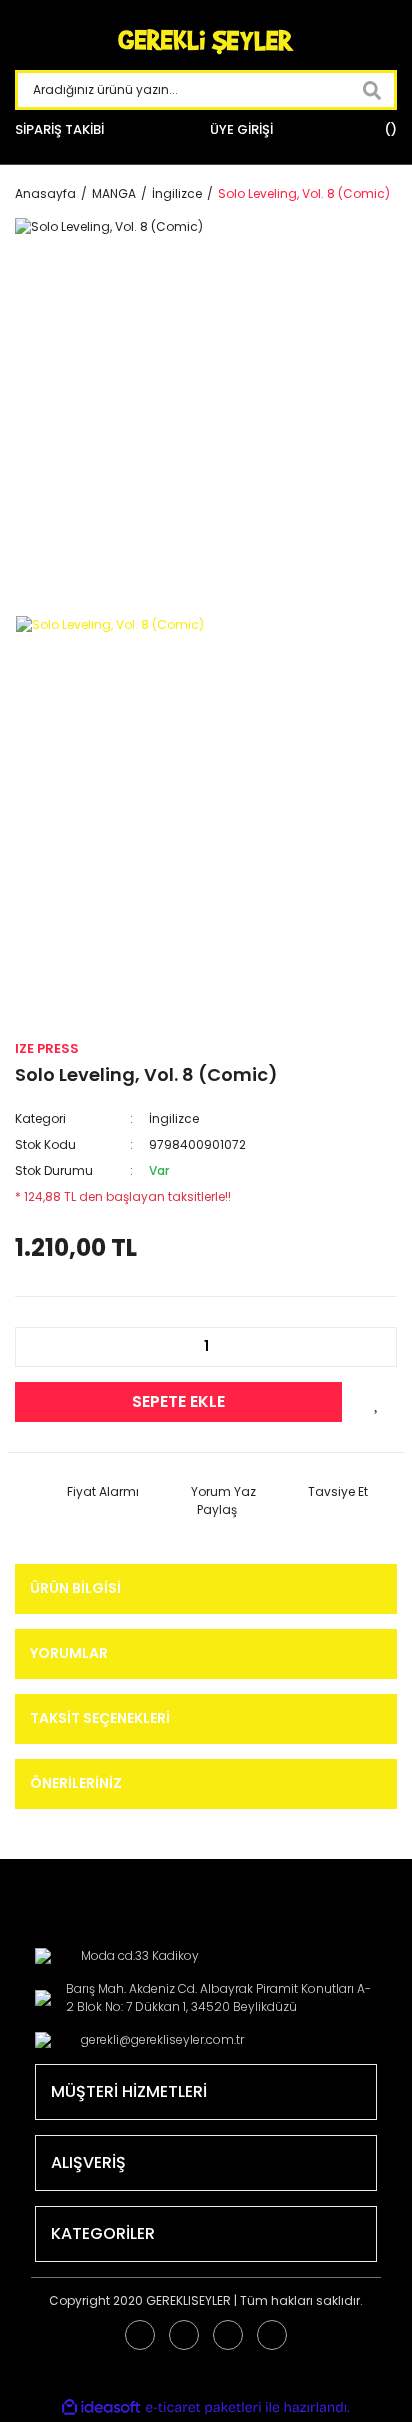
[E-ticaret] (203, 2407)
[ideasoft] (101, 2407)
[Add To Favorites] (377, 1402)
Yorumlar (69, 1653)
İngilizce (174, 1118)
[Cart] (388, 130)
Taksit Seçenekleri (100, 1718)
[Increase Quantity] (371, 1347)
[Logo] (206, 42)
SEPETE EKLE (178, 1401)
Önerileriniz (76, 1783)
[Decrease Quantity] (41, 1347)
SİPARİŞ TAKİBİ (59, 129)
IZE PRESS (47, 1048)
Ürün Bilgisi (75, 1588)
